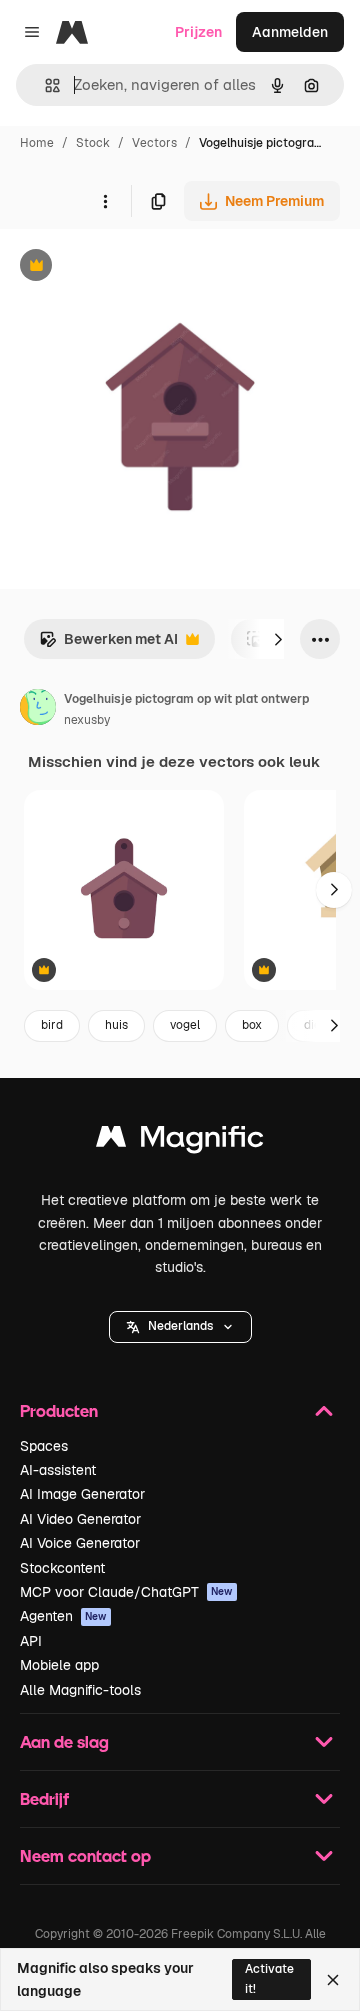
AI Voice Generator (80, 1543)
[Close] (333, 1980)
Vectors (154, 143)
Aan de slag (64, 1741)
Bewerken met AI (108, 644)
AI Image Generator (82, 1494)
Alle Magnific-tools (80, 1690)
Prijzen (198, 32)
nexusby (87, 720)
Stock (93, 143)
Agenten (63, 1616)
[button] (180, 1327)
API (31, 1641)
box (252, 1025)
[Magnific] (180, 1141)
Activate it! (269, 1978)
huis (116, 1025)
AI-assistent (58, 1470)
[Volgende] (278, 639)
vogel (185, 1025)
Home (37, 143)
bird (52, 1025)
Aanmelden (290, 32)
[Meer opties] (105, 201)
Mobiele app (59, 1665)
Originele (131, 267)
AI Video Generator (80, 1519)
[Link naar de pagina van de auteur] (38, 710)
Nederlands (180, 1326)
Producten (59, 1410)
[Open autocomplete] (44, 85)
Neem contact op (85, 1855)
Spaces (44, 1446)
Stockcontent (62, 1568)
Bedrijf (44, 1798)
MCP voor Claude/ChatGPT (126, 1592)
